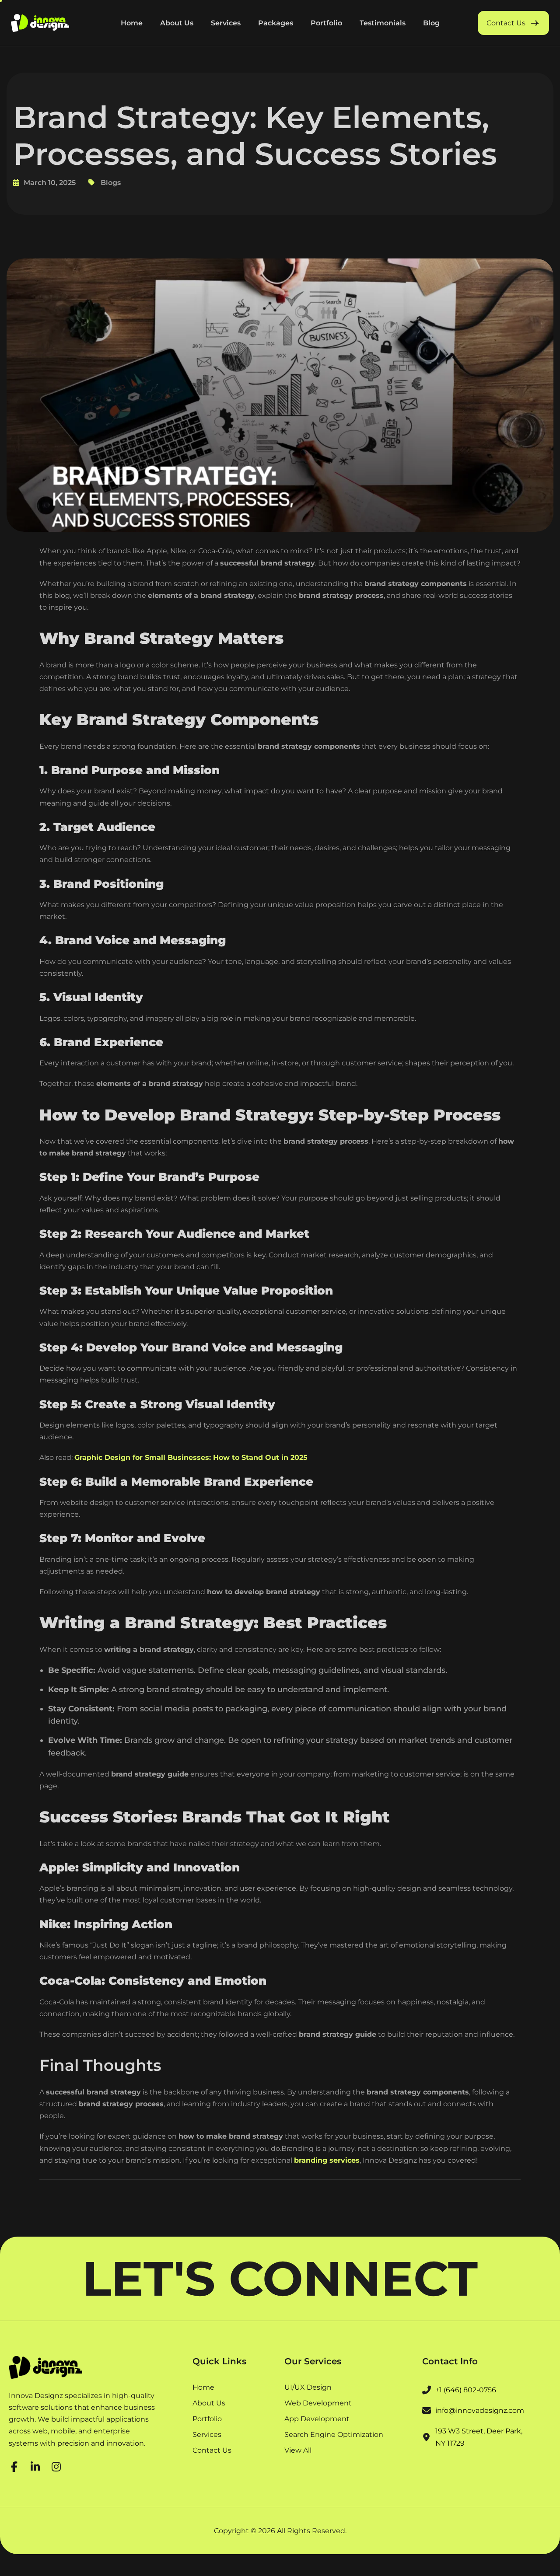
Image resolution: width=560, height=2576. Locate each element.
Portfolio (326, 23)
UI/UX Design (308, 2388)
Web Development (318, 2403)
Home (132, 23)
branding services (327, 2160)
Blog (431, 23)
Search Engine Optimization (334, 2435)
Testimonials (383, 23)
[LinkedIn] (35, 2465)
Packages (276, 23)
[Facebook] (14, 2465)
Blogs (111, 183)
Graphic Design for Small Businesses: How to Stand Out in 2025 (191, 1457)
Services (226, 23)
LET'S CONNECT (280, 2279)
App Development (317, 2419)
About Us (177, 23)
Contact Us (212, 2450)
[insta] (56, 2465)
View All (298, 2450)
